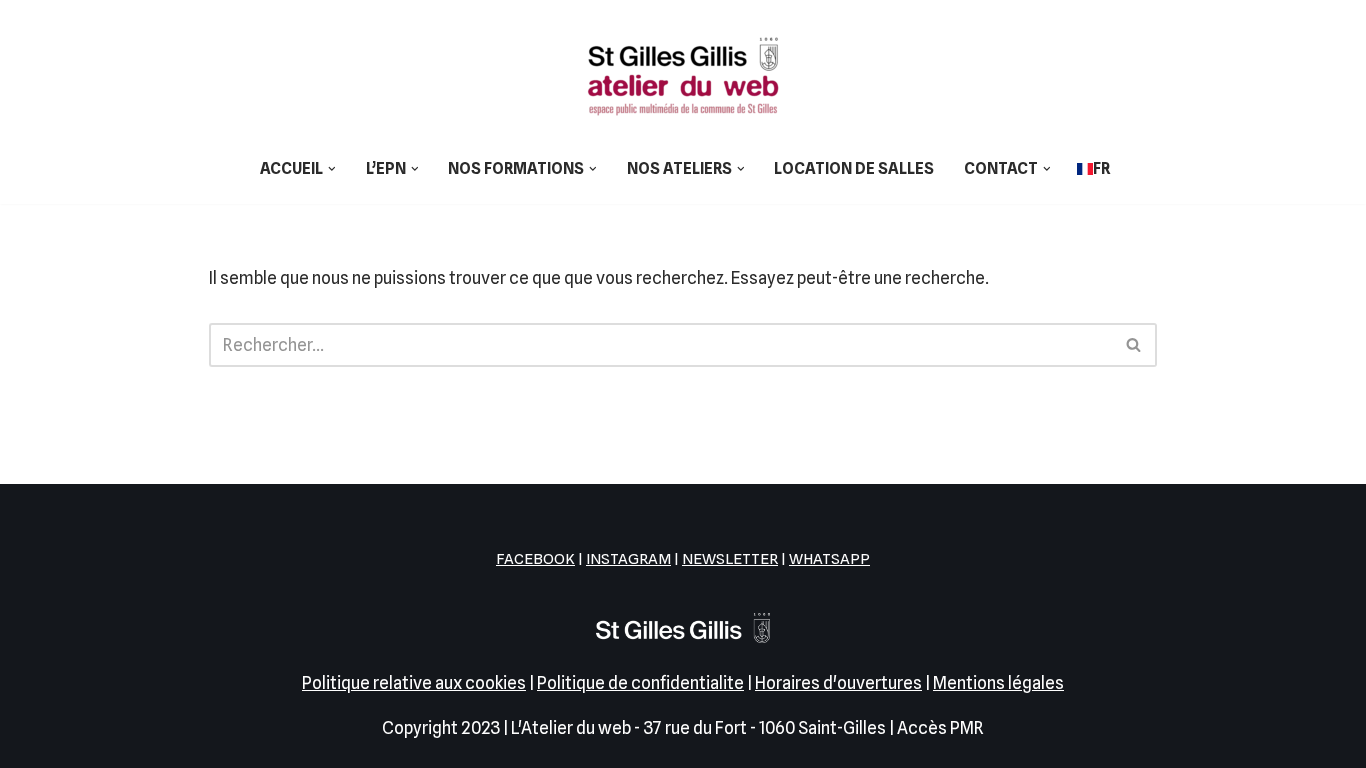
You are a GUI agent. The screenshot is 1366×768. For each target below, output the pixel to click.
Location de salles (854, 168)
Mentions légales (998, 683)
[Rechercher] (1134, 345)
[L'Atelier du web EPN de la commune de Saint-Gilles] (683, 76)
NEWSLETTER (730, 559)
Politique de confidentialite (640, 683)
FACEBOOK (535, 559)
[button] (332, 169)
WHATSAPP (829, 559)
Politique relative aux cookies (414, 683)
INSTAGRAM (628, 559)
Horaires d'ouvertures (838, 683)
